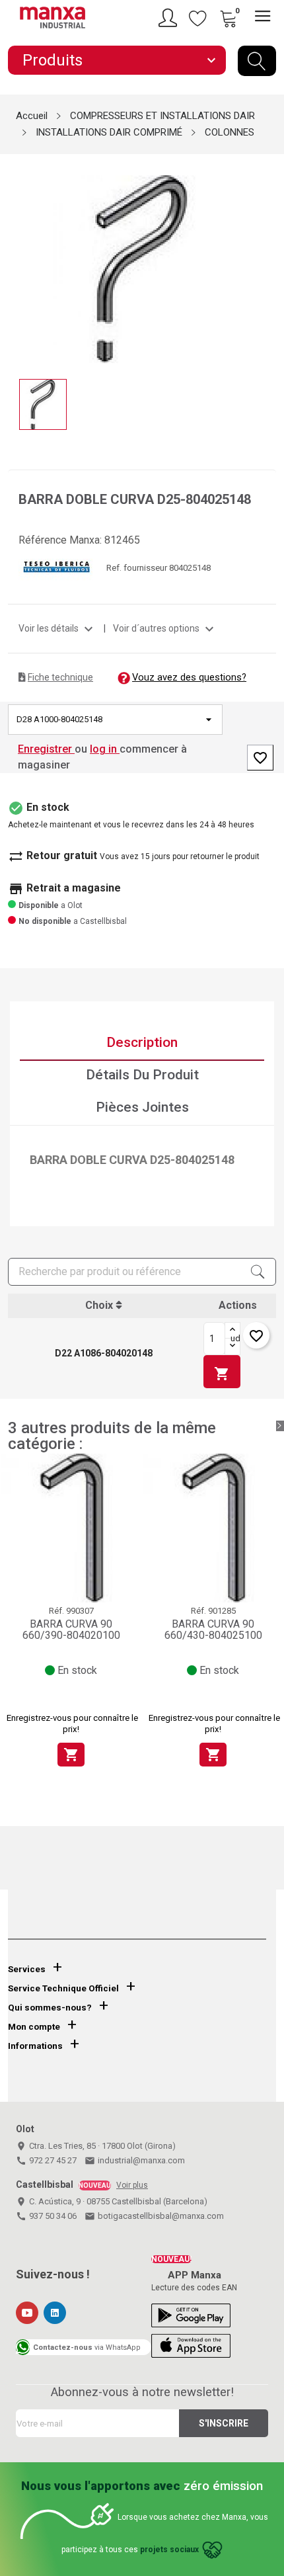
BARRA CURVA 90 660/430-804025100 (213, 1630)
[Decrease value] (232, 1347)
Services (27, 1969)
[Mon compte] (170, 18)
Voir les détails (57, 628)
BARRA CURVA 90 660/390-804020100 (71, 1630)
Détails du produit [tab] (142, 1075)
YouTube (27, 2313)
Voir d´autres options (165, 628)
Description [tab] (142, 1042)
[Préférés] (198, 18)
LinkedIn (55, 2313)
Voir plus (132, 2185)
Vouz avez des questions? (189, 677)
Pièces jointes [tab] (142, 1107)
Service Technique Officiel (63, 1988)
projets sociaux (169, 2550)
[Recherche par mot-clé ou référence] (257, 61)
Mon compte (34, 2027)
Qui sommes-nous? (50, 2008)
